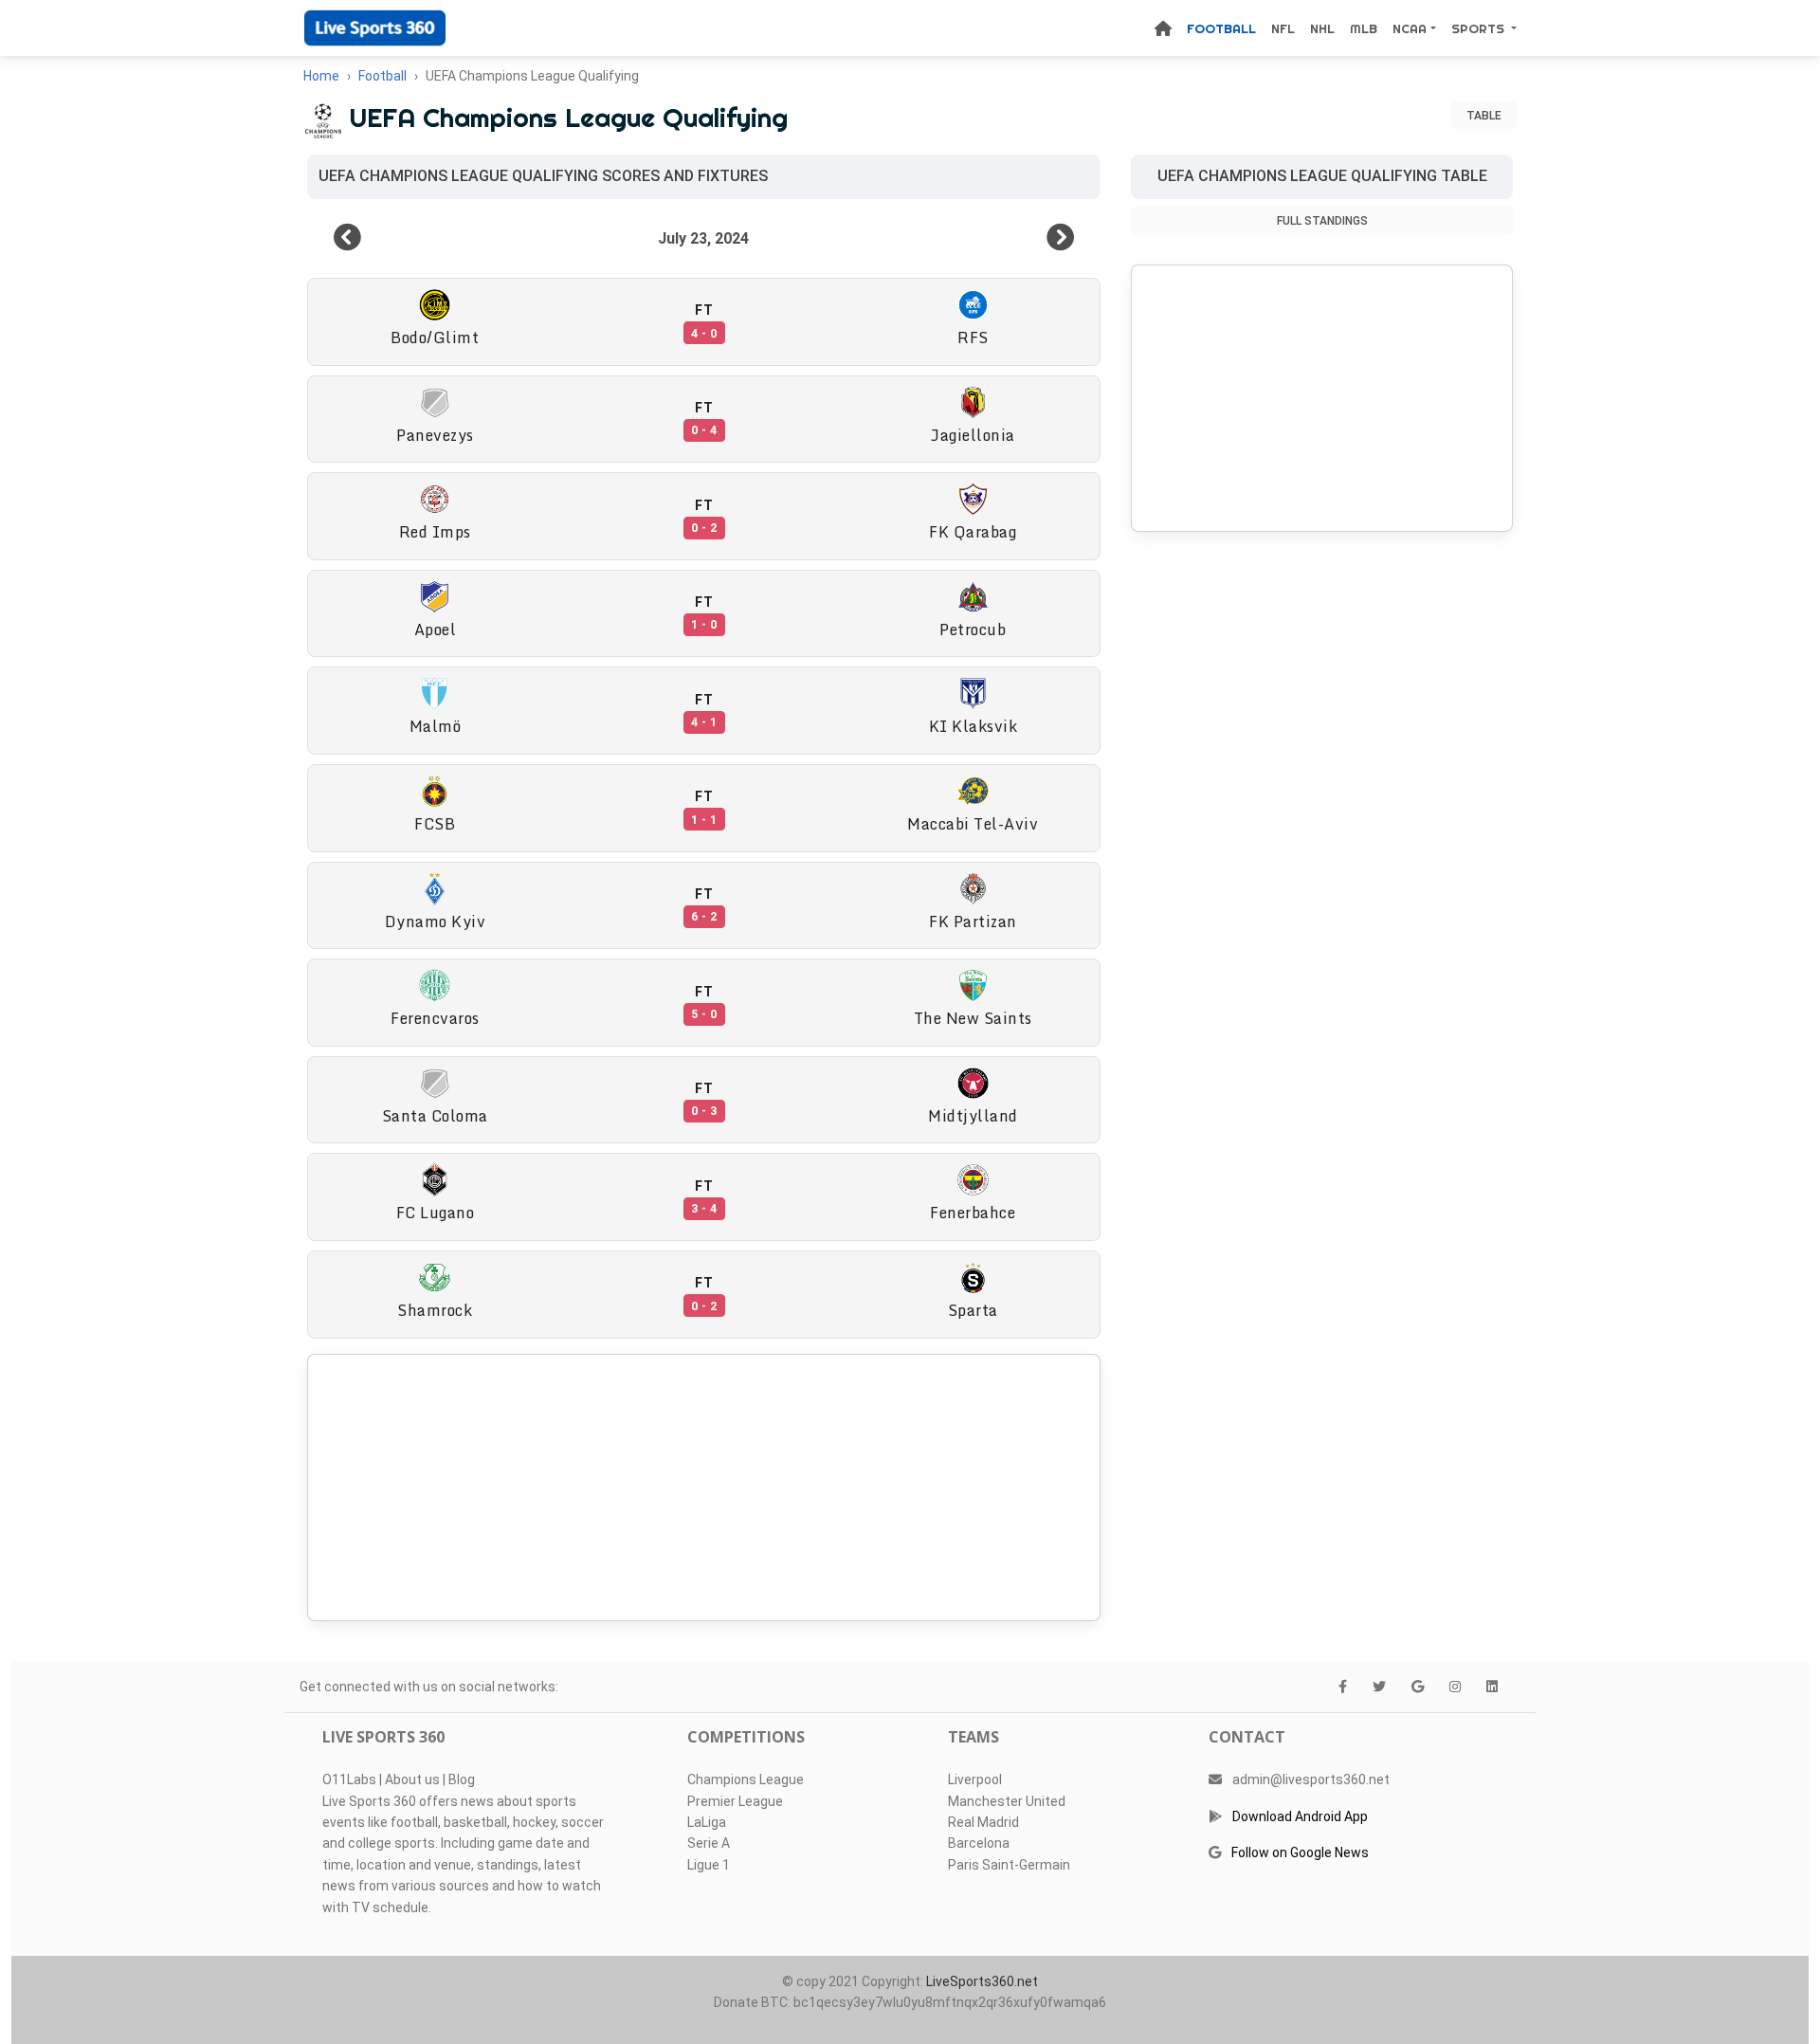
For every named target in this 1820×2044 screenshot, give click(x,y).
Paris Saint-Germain (1009, 1865)
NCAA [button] (1410, 28)
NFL (1283, 28)
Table (1484, 116)
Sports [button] (1480, 28)
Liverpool (975, 1779)
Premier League (735, 1801)
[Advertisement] (704, 1487)
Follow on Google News (1300, 1852)
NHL (1322, 28)
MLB (1364, 28)
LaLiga (707, 1822)
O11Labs (349, 1779)
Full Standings (1322, 221)
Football (1221, 28)
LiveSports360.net (982, 1981)
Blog (462, 1779)
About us (412, 1779)
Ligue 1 (709, 1865)
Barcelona (979, 1843)
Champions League (746, 1779)
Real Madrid (983, 1822)
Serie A (709, 1843)
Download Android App (1300, 1816)
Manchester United (1007, 1801)
